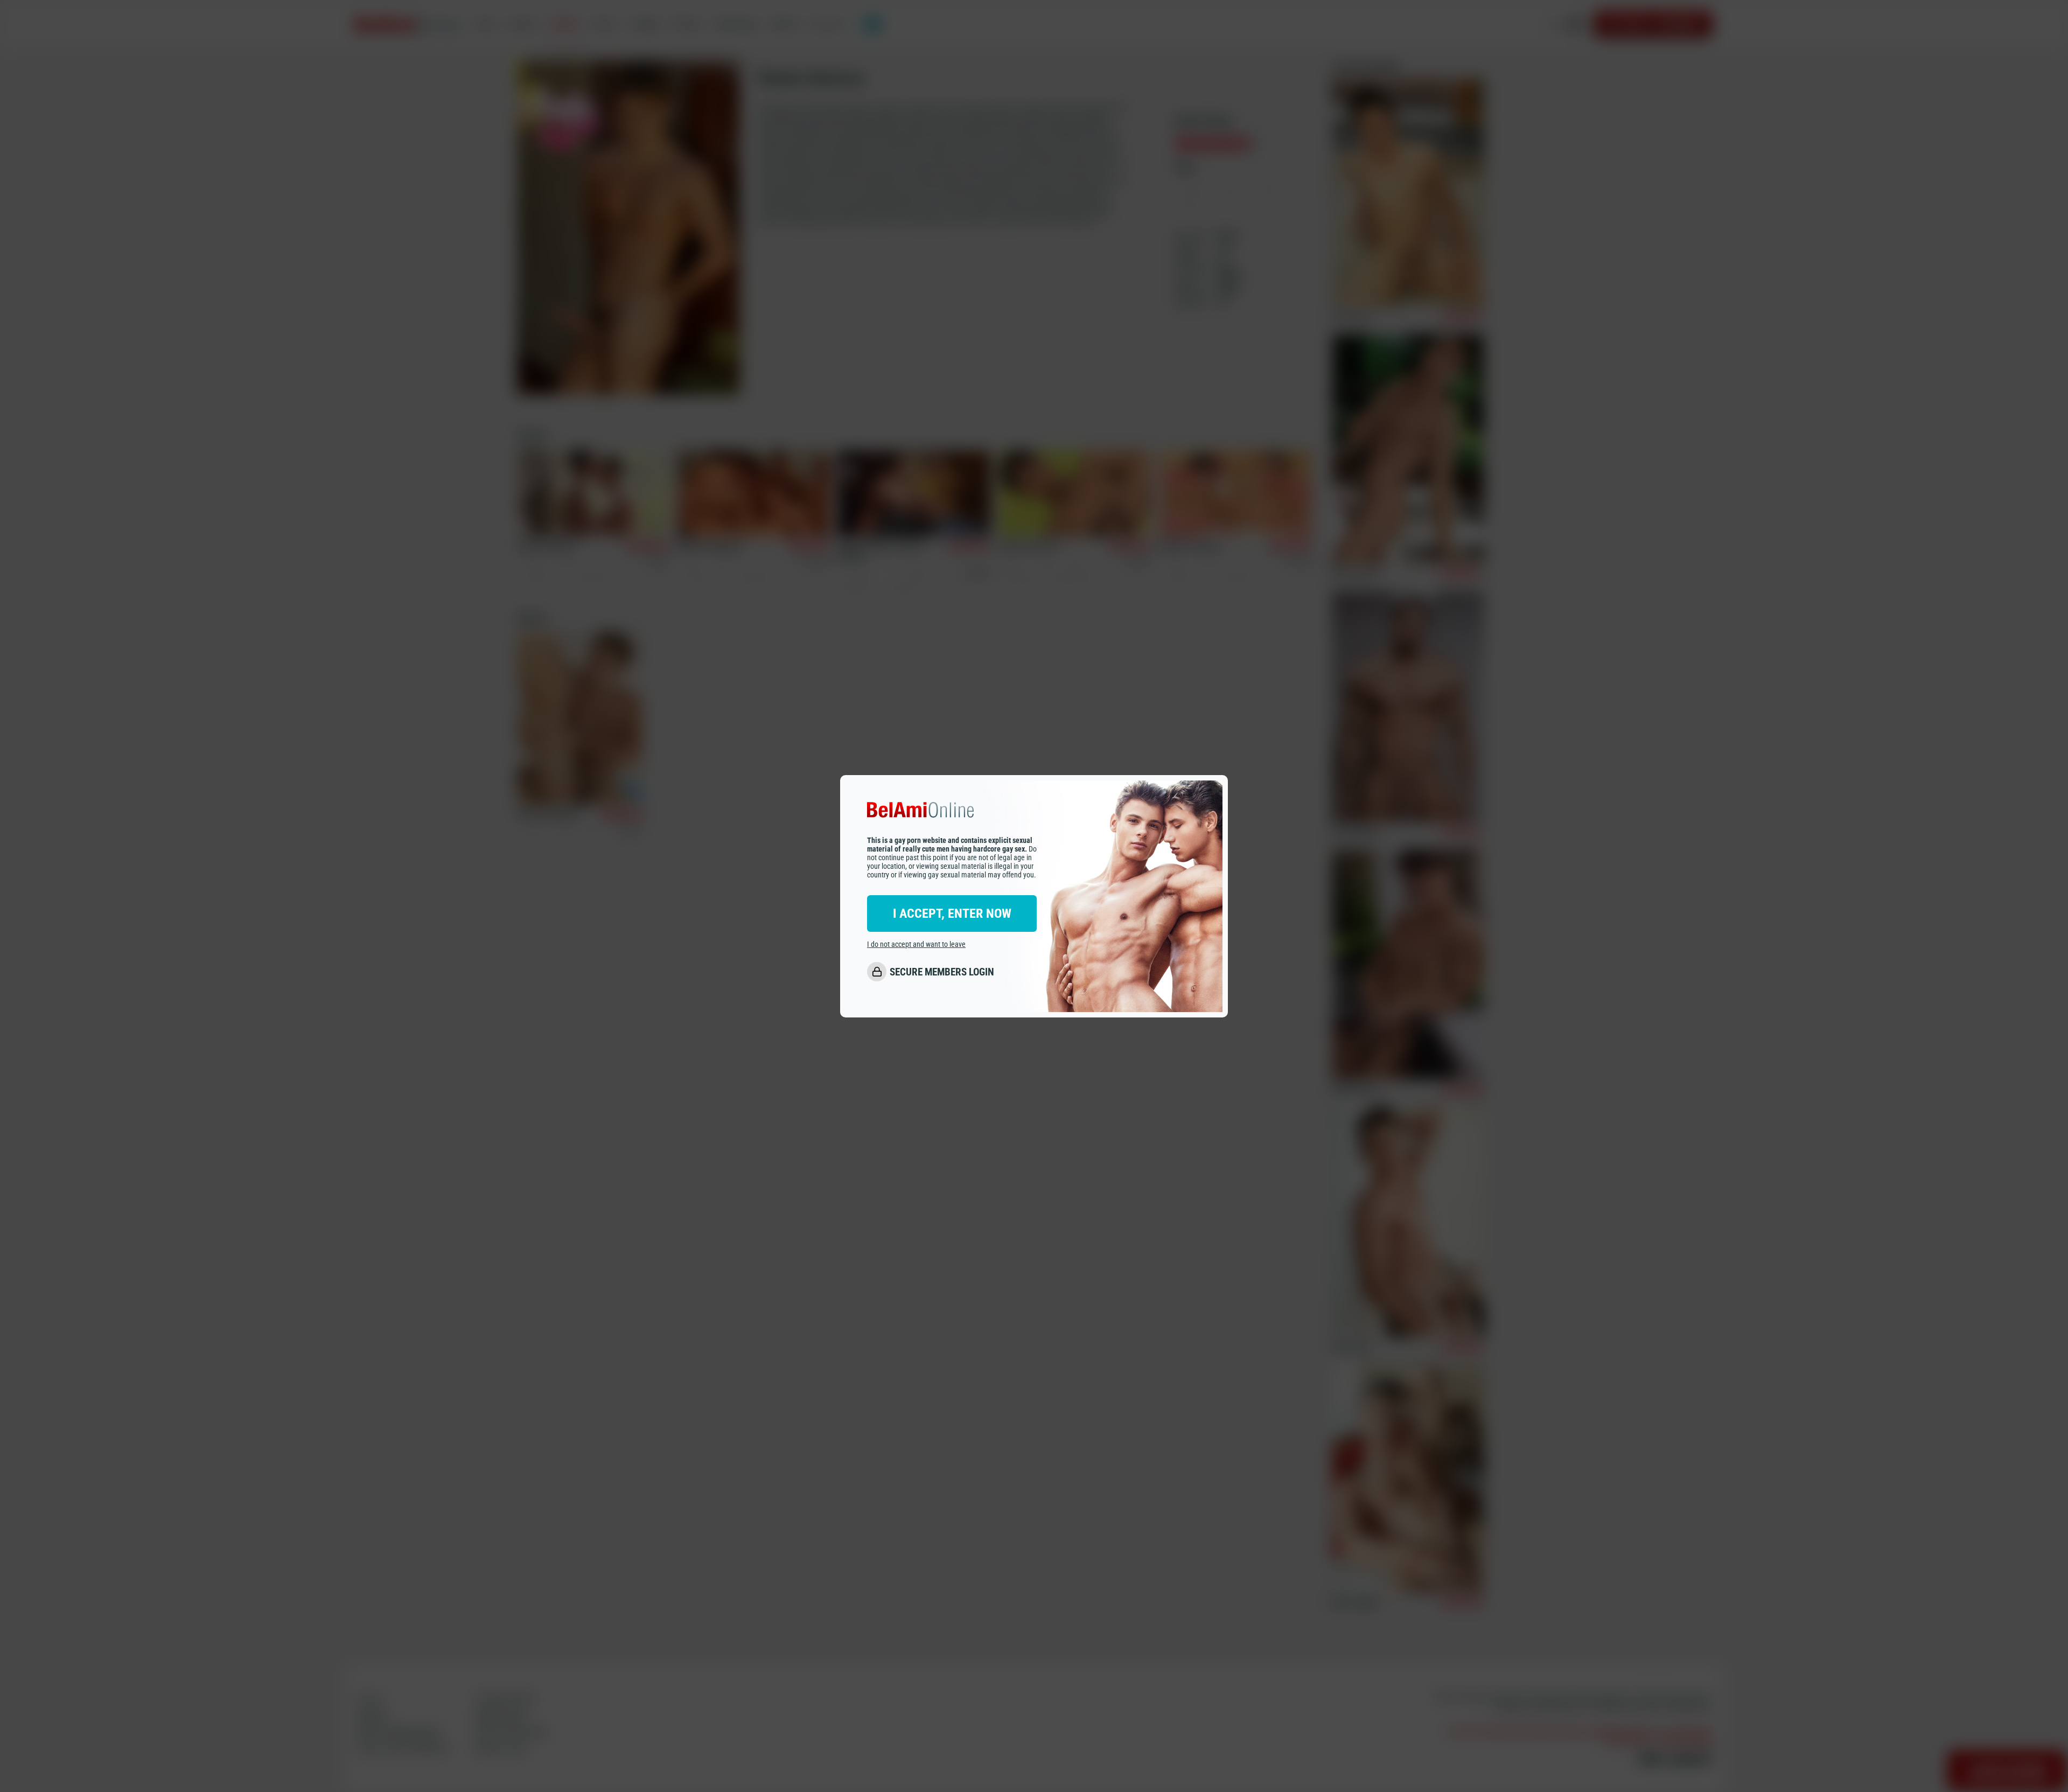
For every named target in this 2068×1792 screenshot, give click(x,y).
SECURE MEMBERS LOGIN (942, 972)
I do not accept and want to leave (916, 944)
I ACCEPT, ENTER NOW (952, 914)
